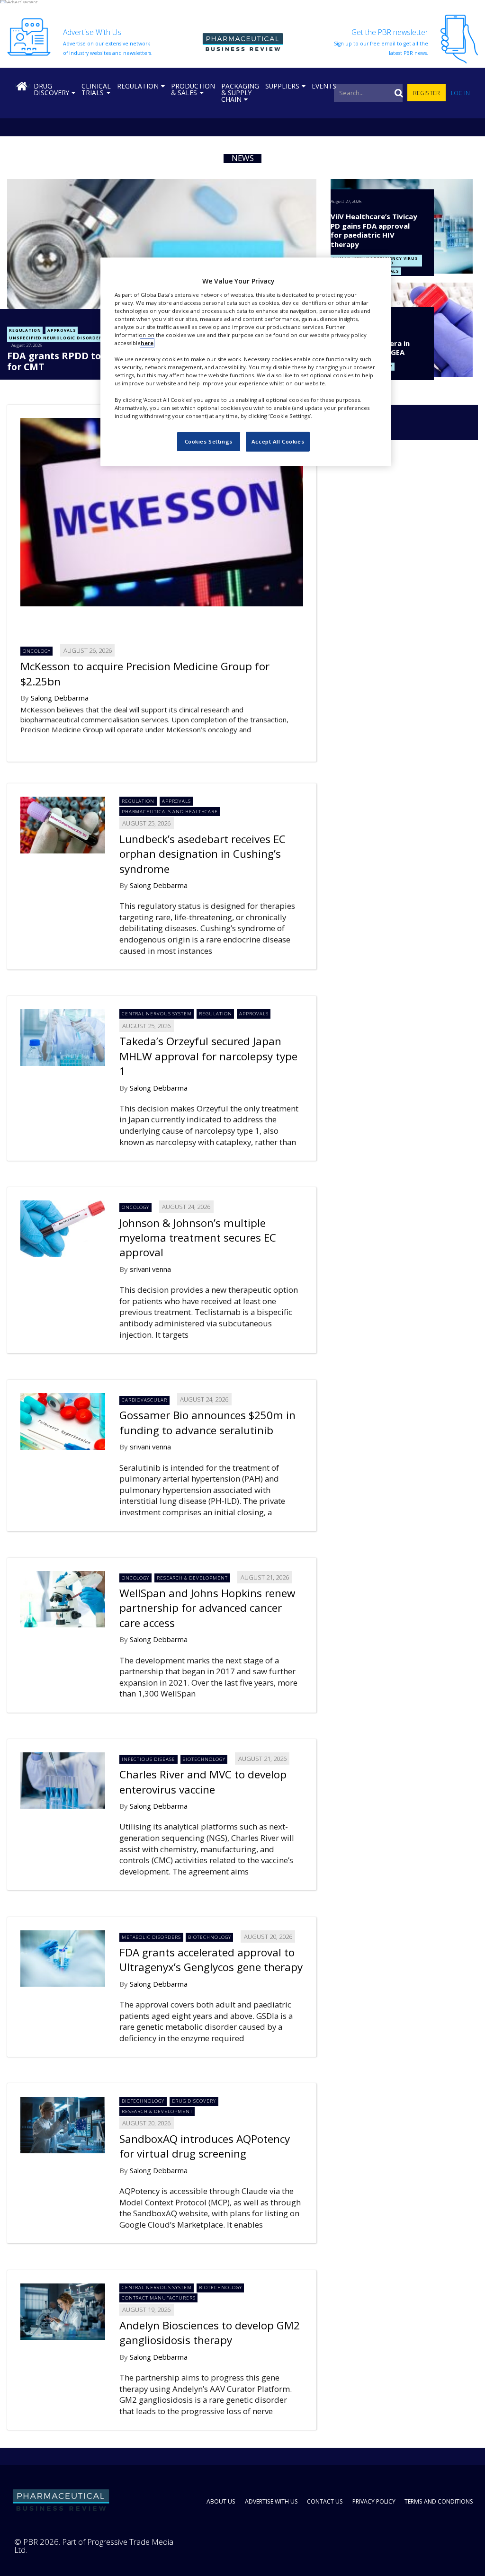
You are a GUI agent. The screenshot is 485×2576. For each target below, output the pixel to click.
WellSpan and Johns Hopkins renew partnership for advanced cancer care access (207, 1608)
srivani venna (150, 1269)
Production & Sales (193, 89)
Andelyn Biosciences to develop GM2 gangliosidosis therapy (210, 2333)
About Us (221, 2501)
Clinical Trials (96, 89)
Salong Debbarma (60, 698)
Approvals (62, 330)
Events (324, 86)
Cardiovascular (144, 1400)
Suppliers (282, 86)
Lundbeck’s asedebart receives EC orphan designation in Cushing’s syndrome (202, 854)
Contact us (325, 2501)
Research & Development (192, 1578)
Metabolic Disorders (151, 1937)
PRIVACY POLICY (374, 2501)
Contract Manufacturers (159, 2298)
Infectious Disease (148, 1759)
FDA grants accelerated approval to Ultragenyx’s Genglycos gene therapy (211, 1960)
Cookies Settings (209, 441)
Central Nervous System (157, 1014)
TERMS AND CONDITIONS (439, 2501)
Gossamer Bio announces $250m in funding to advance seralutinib (207, 1422)
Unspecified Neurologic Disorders (57, 338)
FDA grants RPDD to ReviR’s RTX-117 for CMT (92, 361)
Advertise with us (271, 2501)
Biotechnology (204, 1759)
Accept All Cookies (278, 441)
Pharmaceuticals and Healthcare (170, 812)
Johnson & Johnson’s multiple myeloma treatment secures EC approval (198, 1238)
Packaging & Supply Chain (240, 93)
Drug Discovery (51, 89)
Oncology (37, 651)
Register (427, 93)
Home (22, 86)
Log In (460, 93)
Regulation (138, 86)
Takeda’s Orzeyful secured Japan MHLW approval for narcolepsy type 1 (208, 1056)
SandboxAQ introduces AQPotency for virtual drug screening (205, 2146)
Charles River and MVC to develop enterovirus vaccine (203, 1782)
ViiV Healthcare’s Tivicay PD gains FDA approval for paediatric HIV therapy (374, 230)
